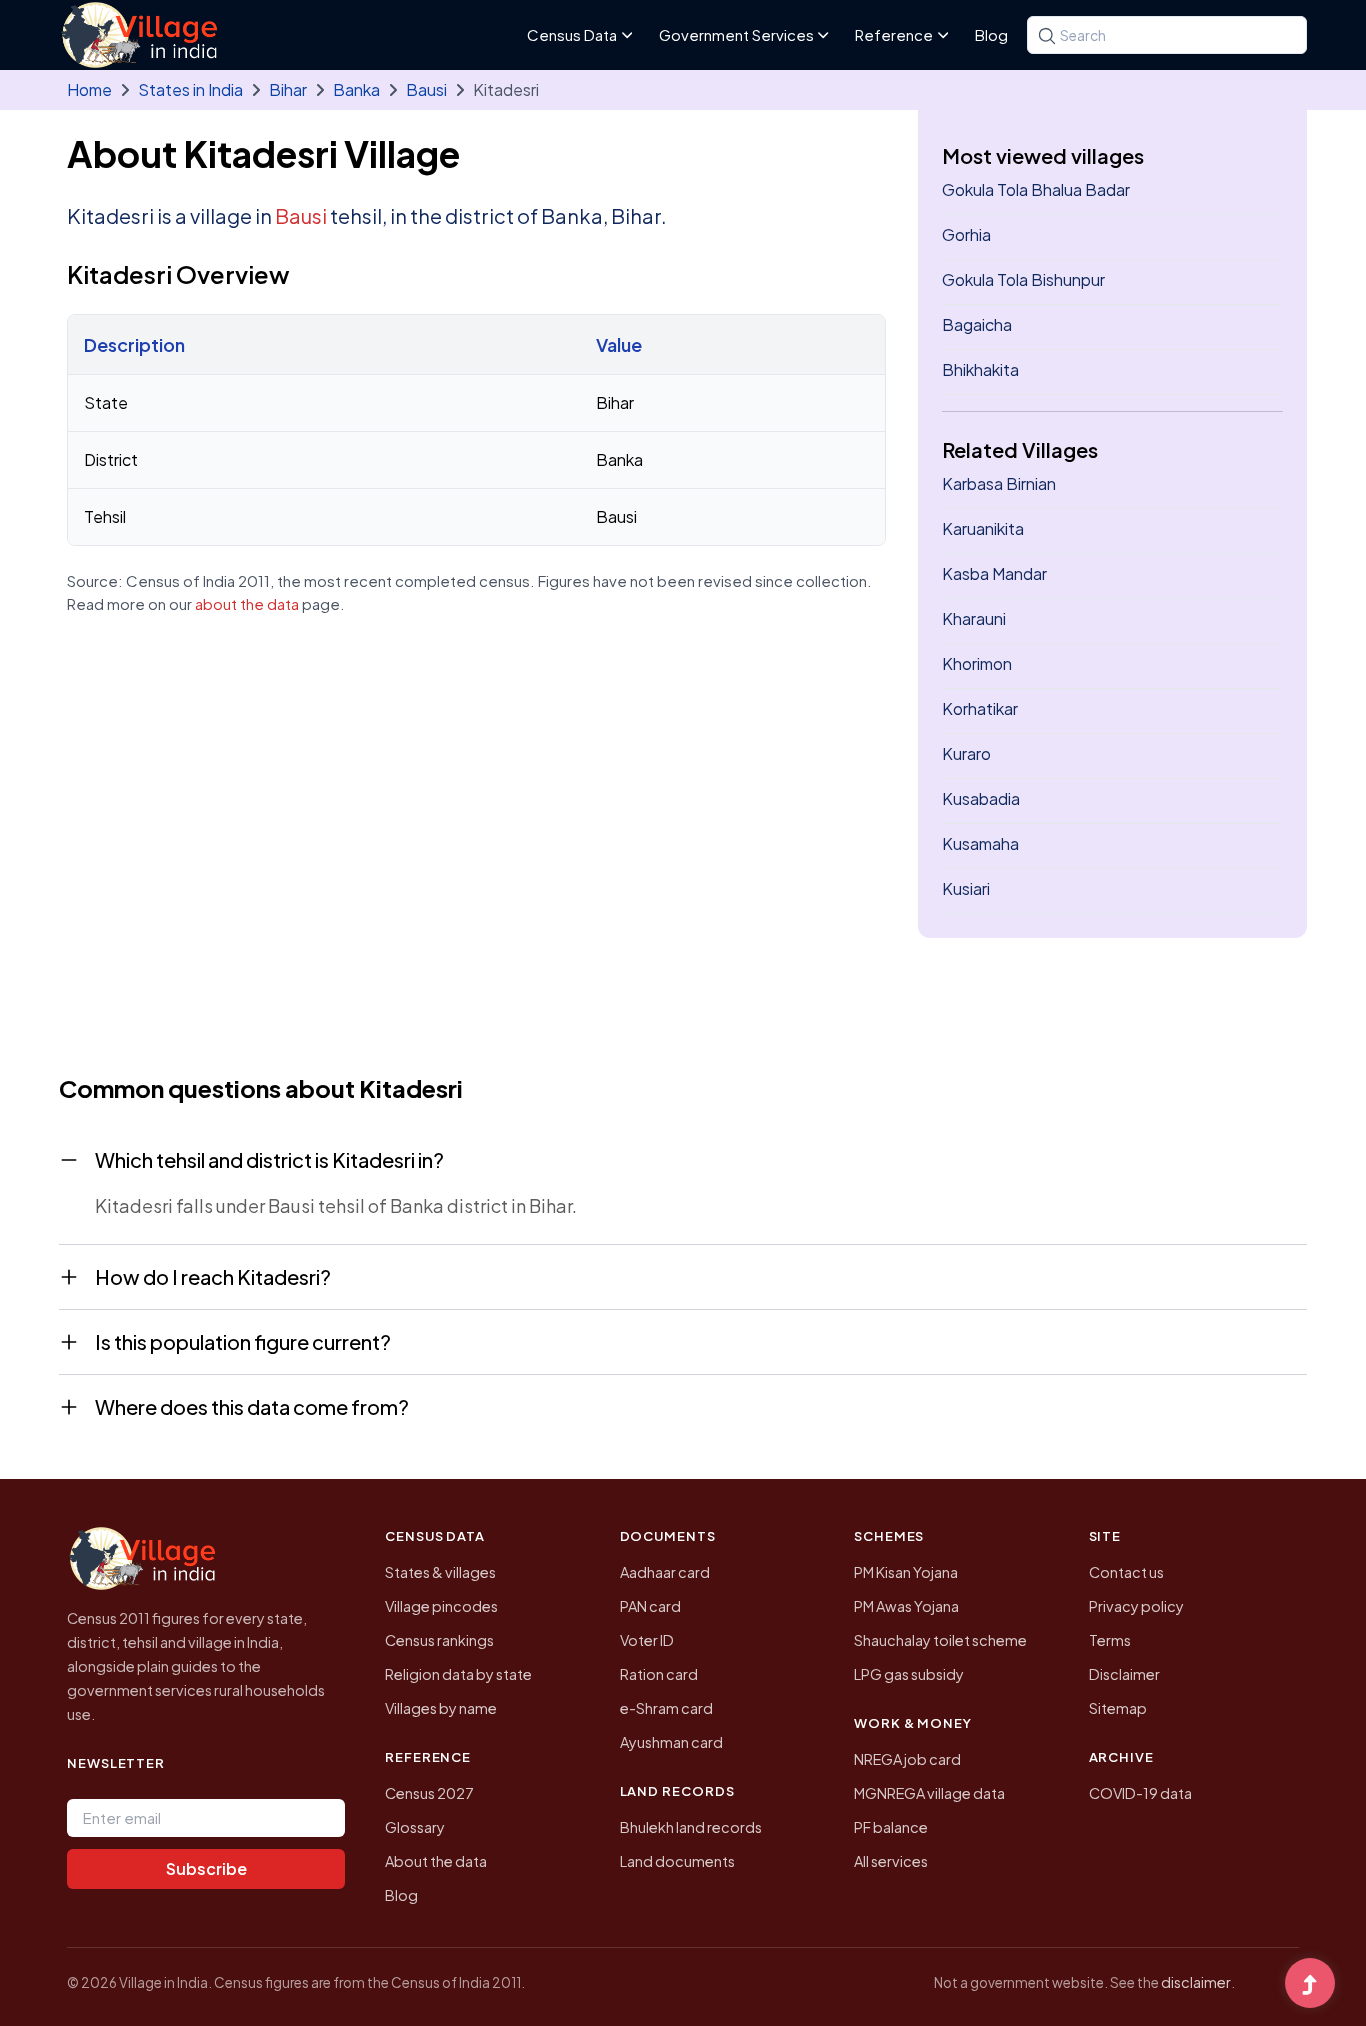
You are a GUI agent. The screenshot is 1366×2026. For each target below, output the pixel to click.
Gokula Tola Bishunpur (1023, 279)
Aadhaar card (665, 1572)
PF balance (891, 1827)
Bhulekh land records (691, 1827)
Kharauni (974, 618)
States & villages (440, 1572)
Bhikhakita (980, 369)
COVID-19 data (1140, 1793)
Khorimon (977, 663)
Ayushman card (671, 1742)
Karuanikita (983, 528)
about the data (247, 603)
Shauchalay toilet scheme (940, 1640)
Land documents (677, 1861)
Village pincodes (441, 1606)
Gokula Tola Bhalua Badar (1036, 189)
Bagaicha (977, 324)
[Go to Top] (1310, 1985)
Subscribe (206, 1868)
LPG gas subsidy (909, 1674)
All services (891, 1861)
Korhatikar (980, 708)
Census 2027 (429, 1793)
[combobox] (1167, 35)
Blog (991, 34)
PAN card (650, 1606)
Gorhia (966, 234)
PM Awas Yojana (906, 1606)
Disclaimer (1124, 1674)
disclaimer (1196, 1982)
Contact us (1126, 1572)
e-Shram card (666, 1708)
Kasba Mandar (994, 573)
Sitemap (1118, 1708)
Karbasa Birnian (999, 483)
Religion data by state (458, 1674)
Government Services (736, 34)
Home (89, 89)
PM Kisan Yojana (906, 1572)
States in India (190, 89)
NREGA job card (907, 1759)
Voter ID (647, 1640)
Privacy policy (1136, 1606)
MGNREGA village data (929, 1793)
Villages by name (441, 1708)
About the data (436, 1861)
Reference (894, 34)
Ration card (659, 1674)
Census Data (572, 34)
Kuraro (966, 753)
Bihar (288, 89)
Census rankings (439, 1640)
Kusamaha (980, 843)
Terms (1110, 1640)
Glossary (415, 1827)
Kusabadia (981, 798)
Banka (356, 89)
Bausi (426, 89)
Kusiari (966, 888)
